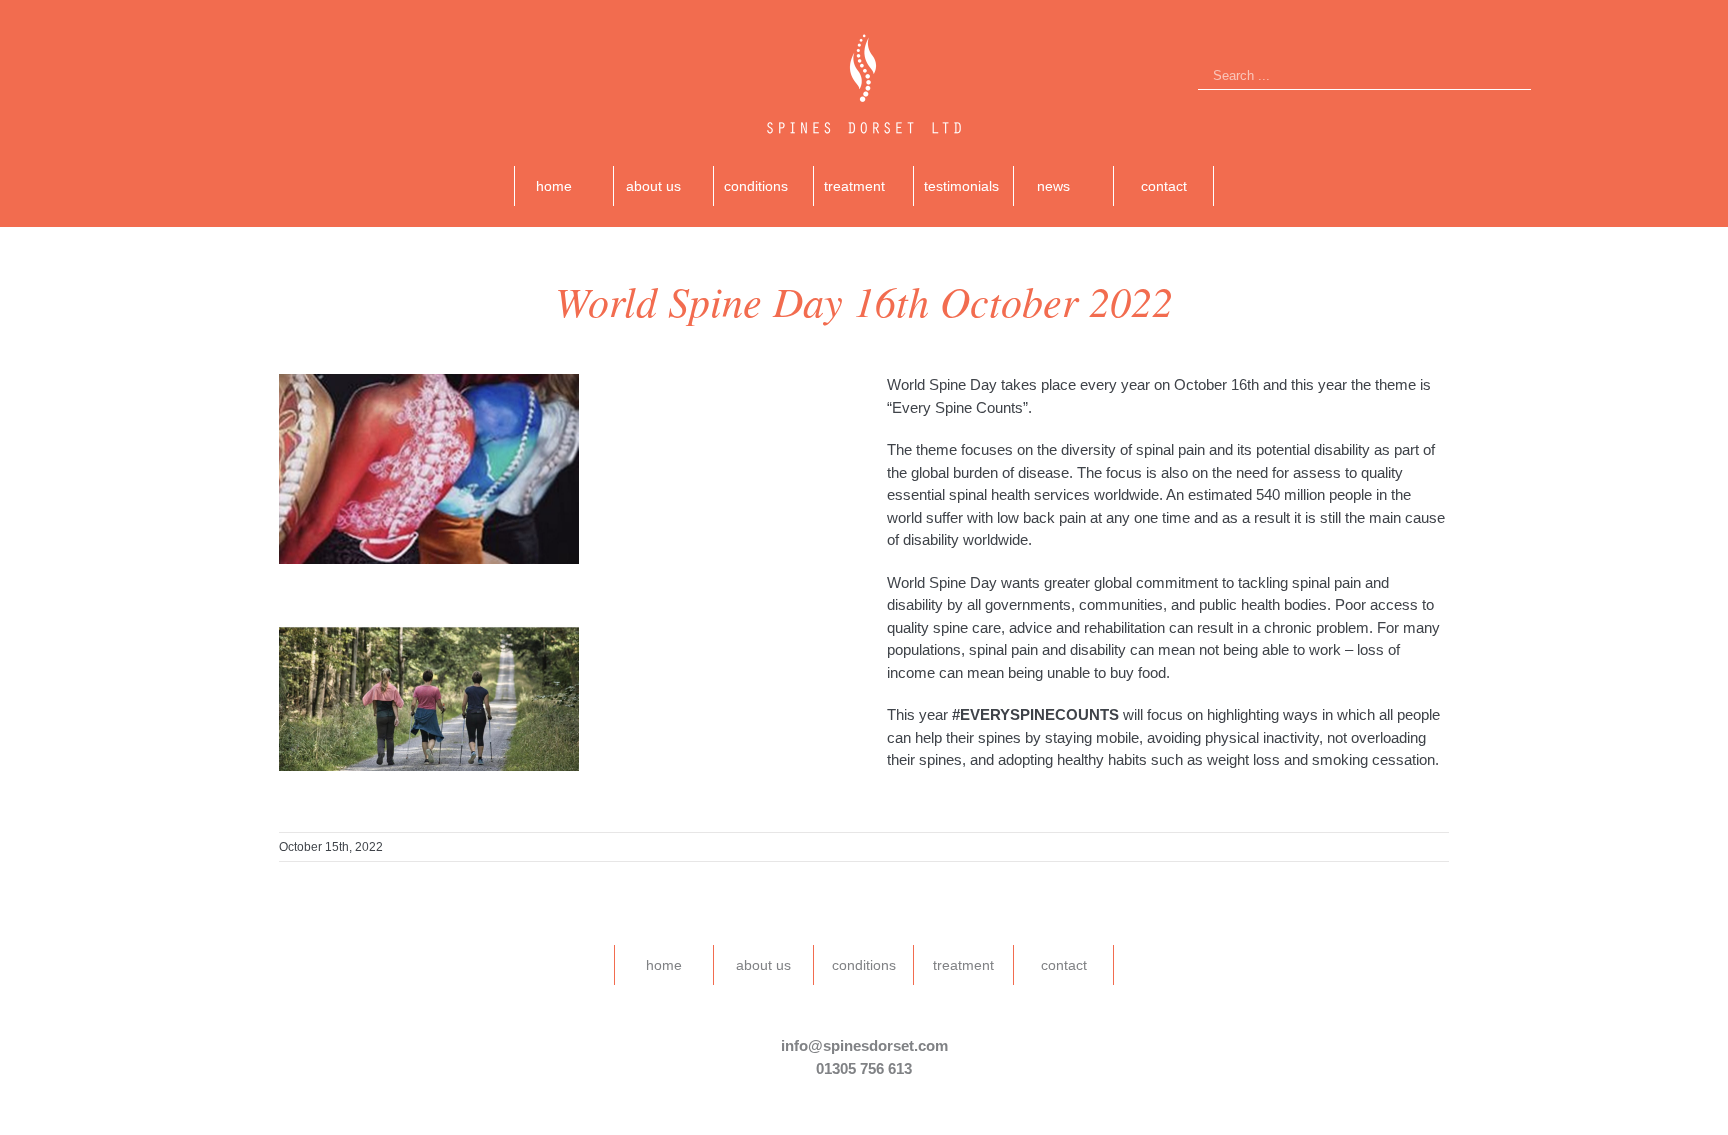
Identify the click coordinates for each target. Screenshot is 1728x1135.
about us (763, 965)
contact (1064, 965)
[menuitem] (564, 186)
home (664, 965)
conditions (864, 965)
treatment (963, 965)
